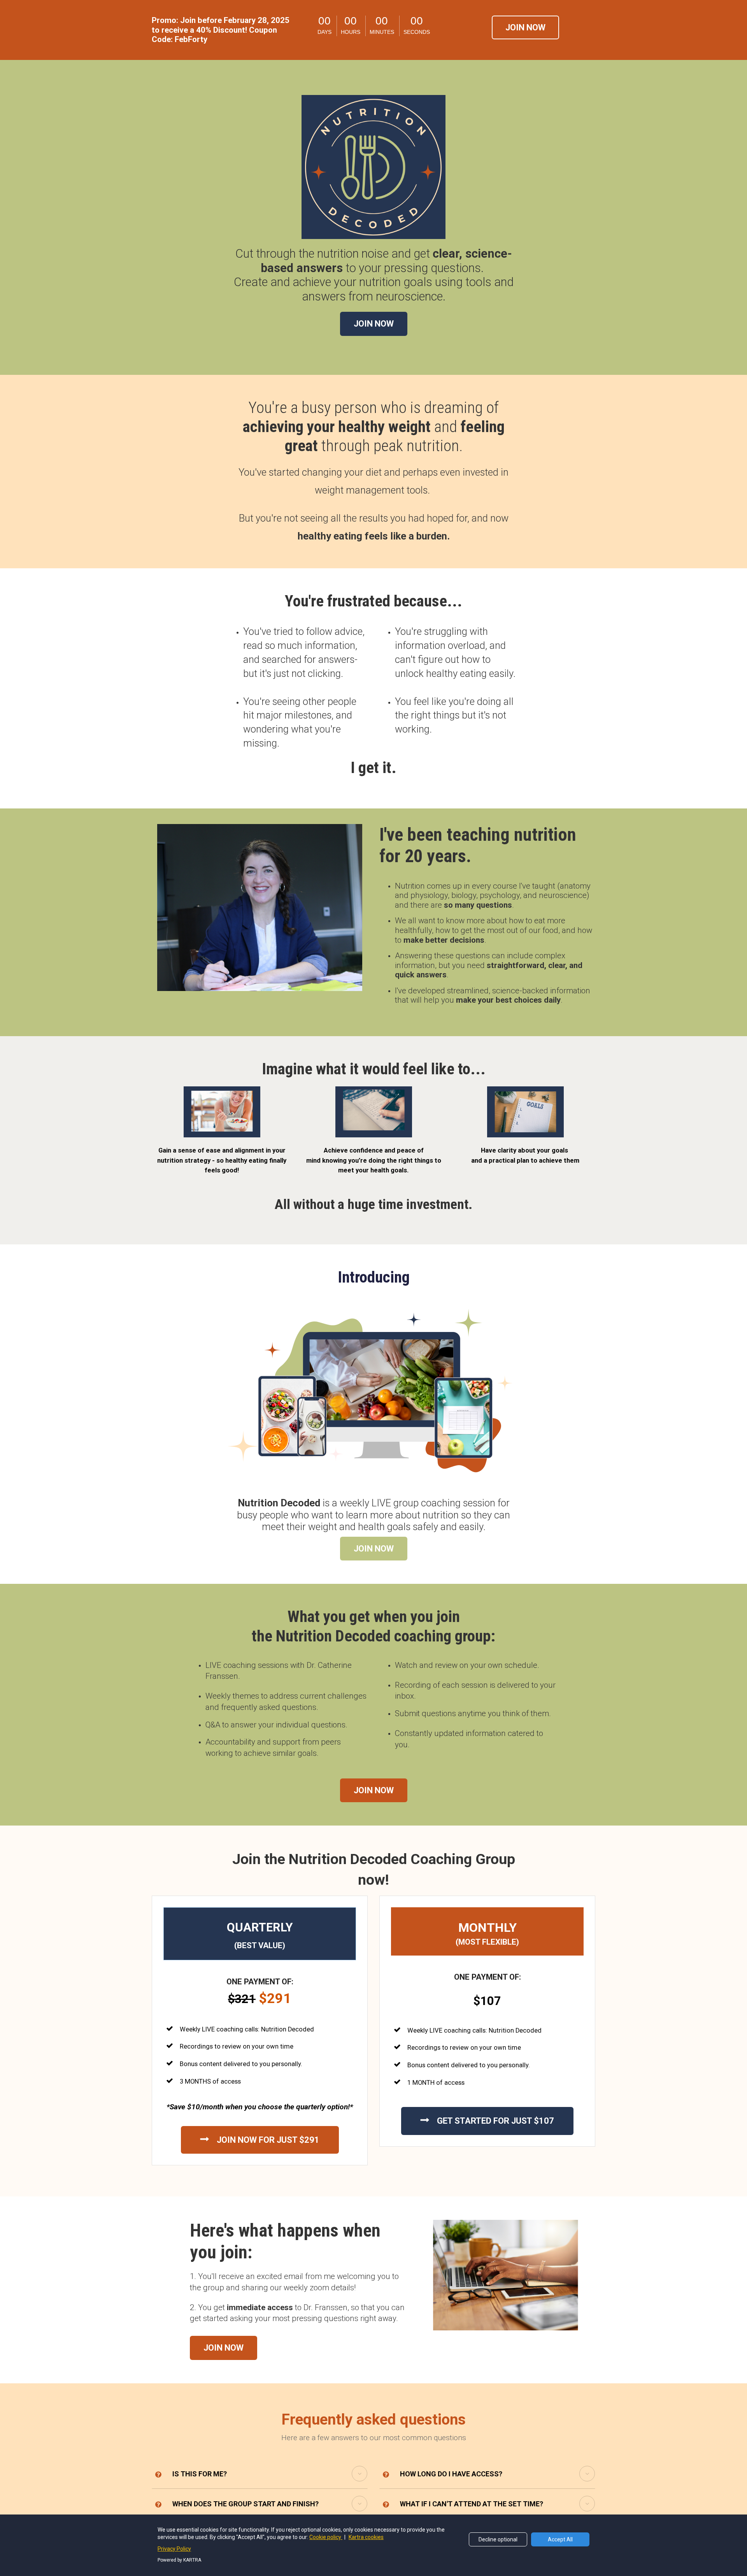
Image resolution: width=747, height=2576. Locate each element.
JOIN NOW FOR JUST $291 (268, 2140)
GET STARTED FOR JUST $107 (495, 2121)
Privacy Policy (174, 2549)
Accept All (560, 2539)
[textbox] (373, 275)
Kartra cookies (366, 2537)
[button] (359, 2474)
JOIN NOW (525, 27)
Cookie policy (326, 2537)
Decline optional (498, 2539)
